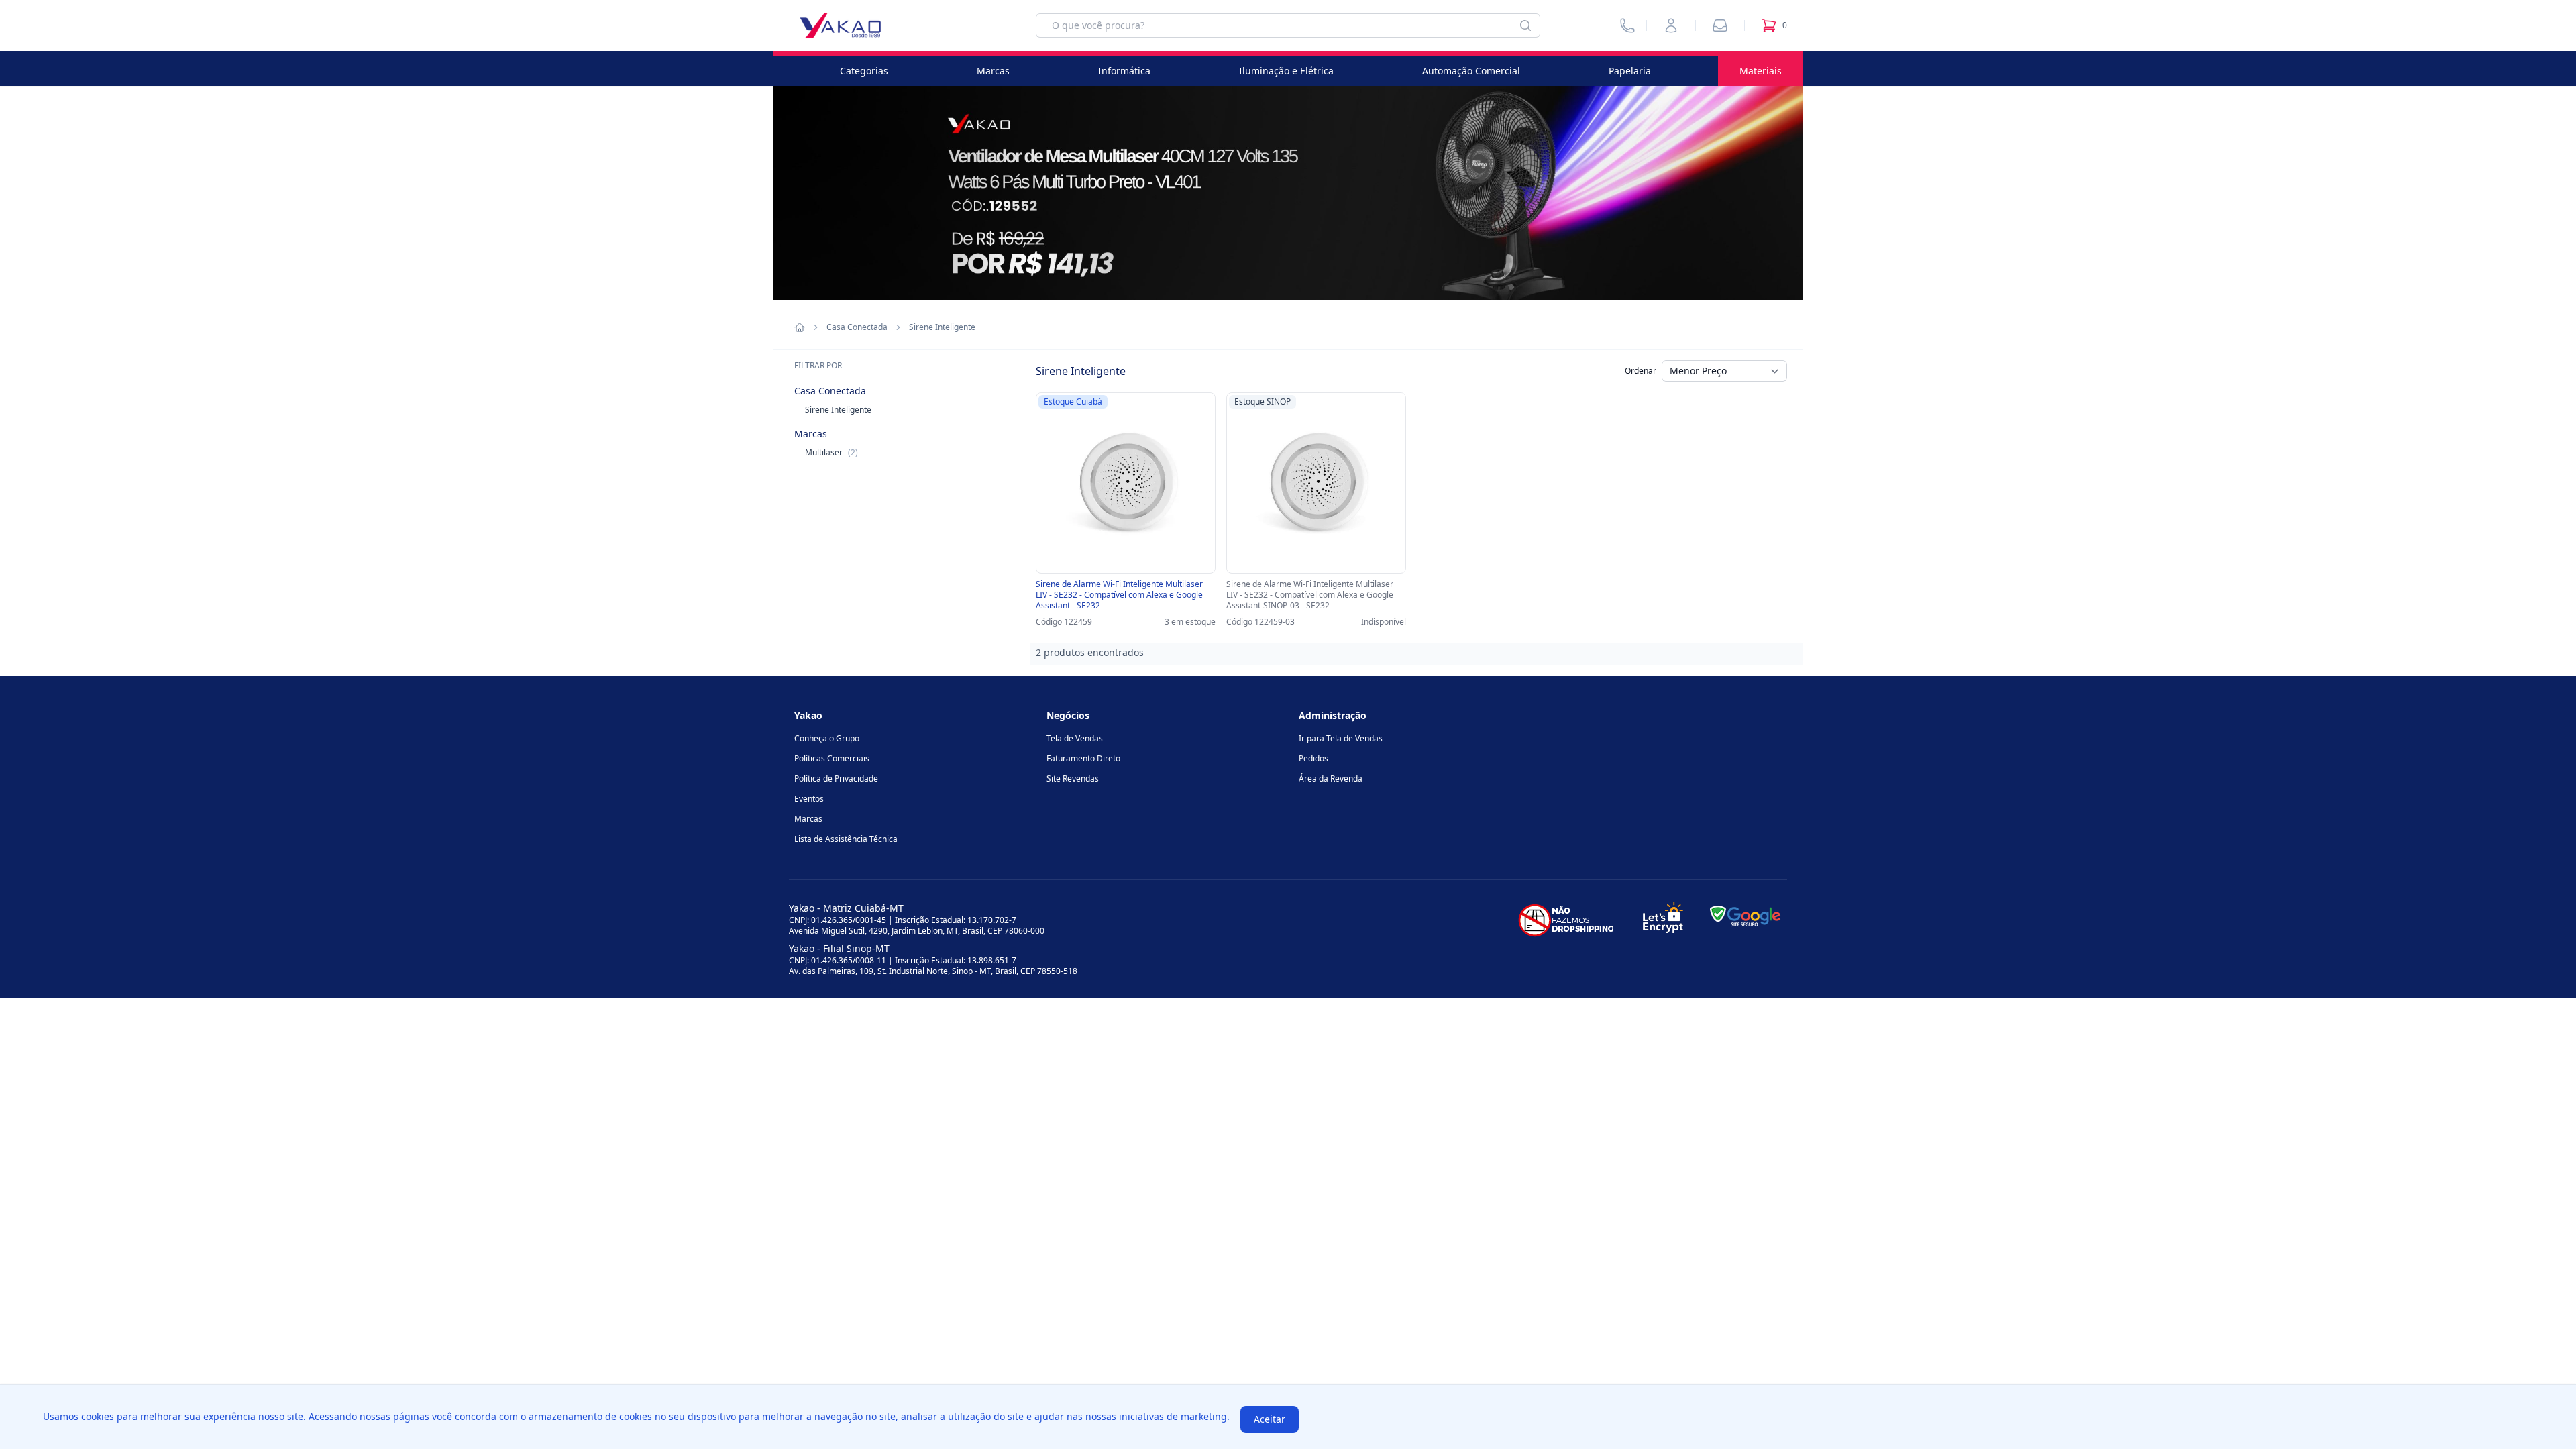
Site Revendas (1073, 779)
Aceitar (1270, 1419)
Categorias (864, 71)
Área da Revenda (1331, 779)
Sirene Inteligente (838, 410)
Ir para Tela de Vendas (1341, 738)
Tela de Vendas (1075, 738)
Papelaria (1630, 71)
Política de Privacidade (836, 779)
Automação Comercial (1471, 71)
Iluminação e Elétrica (1286, 71)
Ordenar (1641, 371)
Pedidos (1313, 758)
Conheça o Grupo (827, 738)
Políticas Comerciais (832, 758)
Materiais (1761, 71)
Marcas (993, 71)
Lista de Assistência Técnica (846, 839)
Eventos (809, 799)
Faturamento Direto (1083, 758)
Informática (1124, 71)
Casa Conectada (857, 327)
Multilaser (831, 452)
